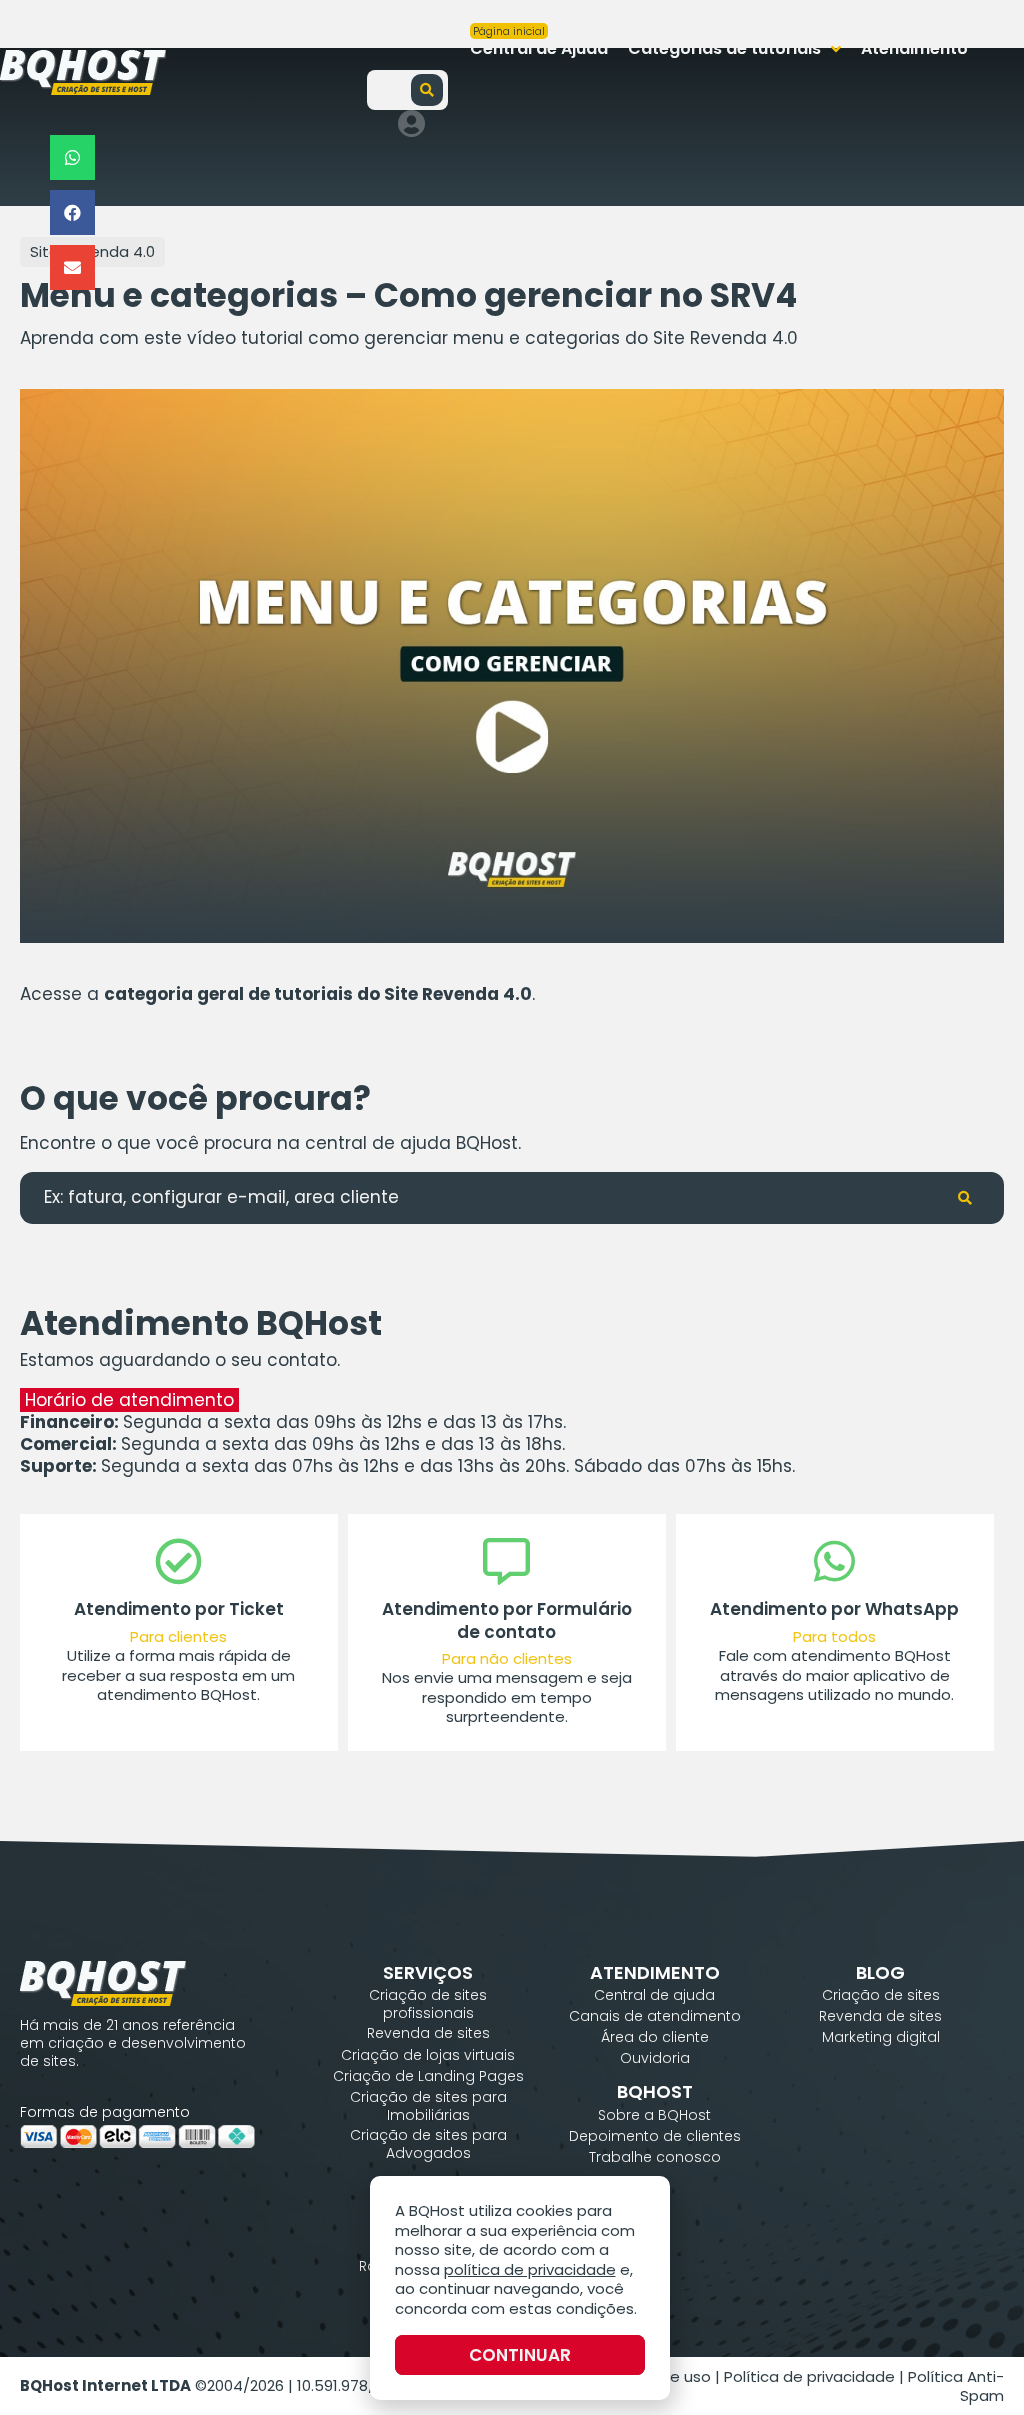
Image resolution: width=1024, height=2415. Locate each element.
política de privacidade (530, 2269)
